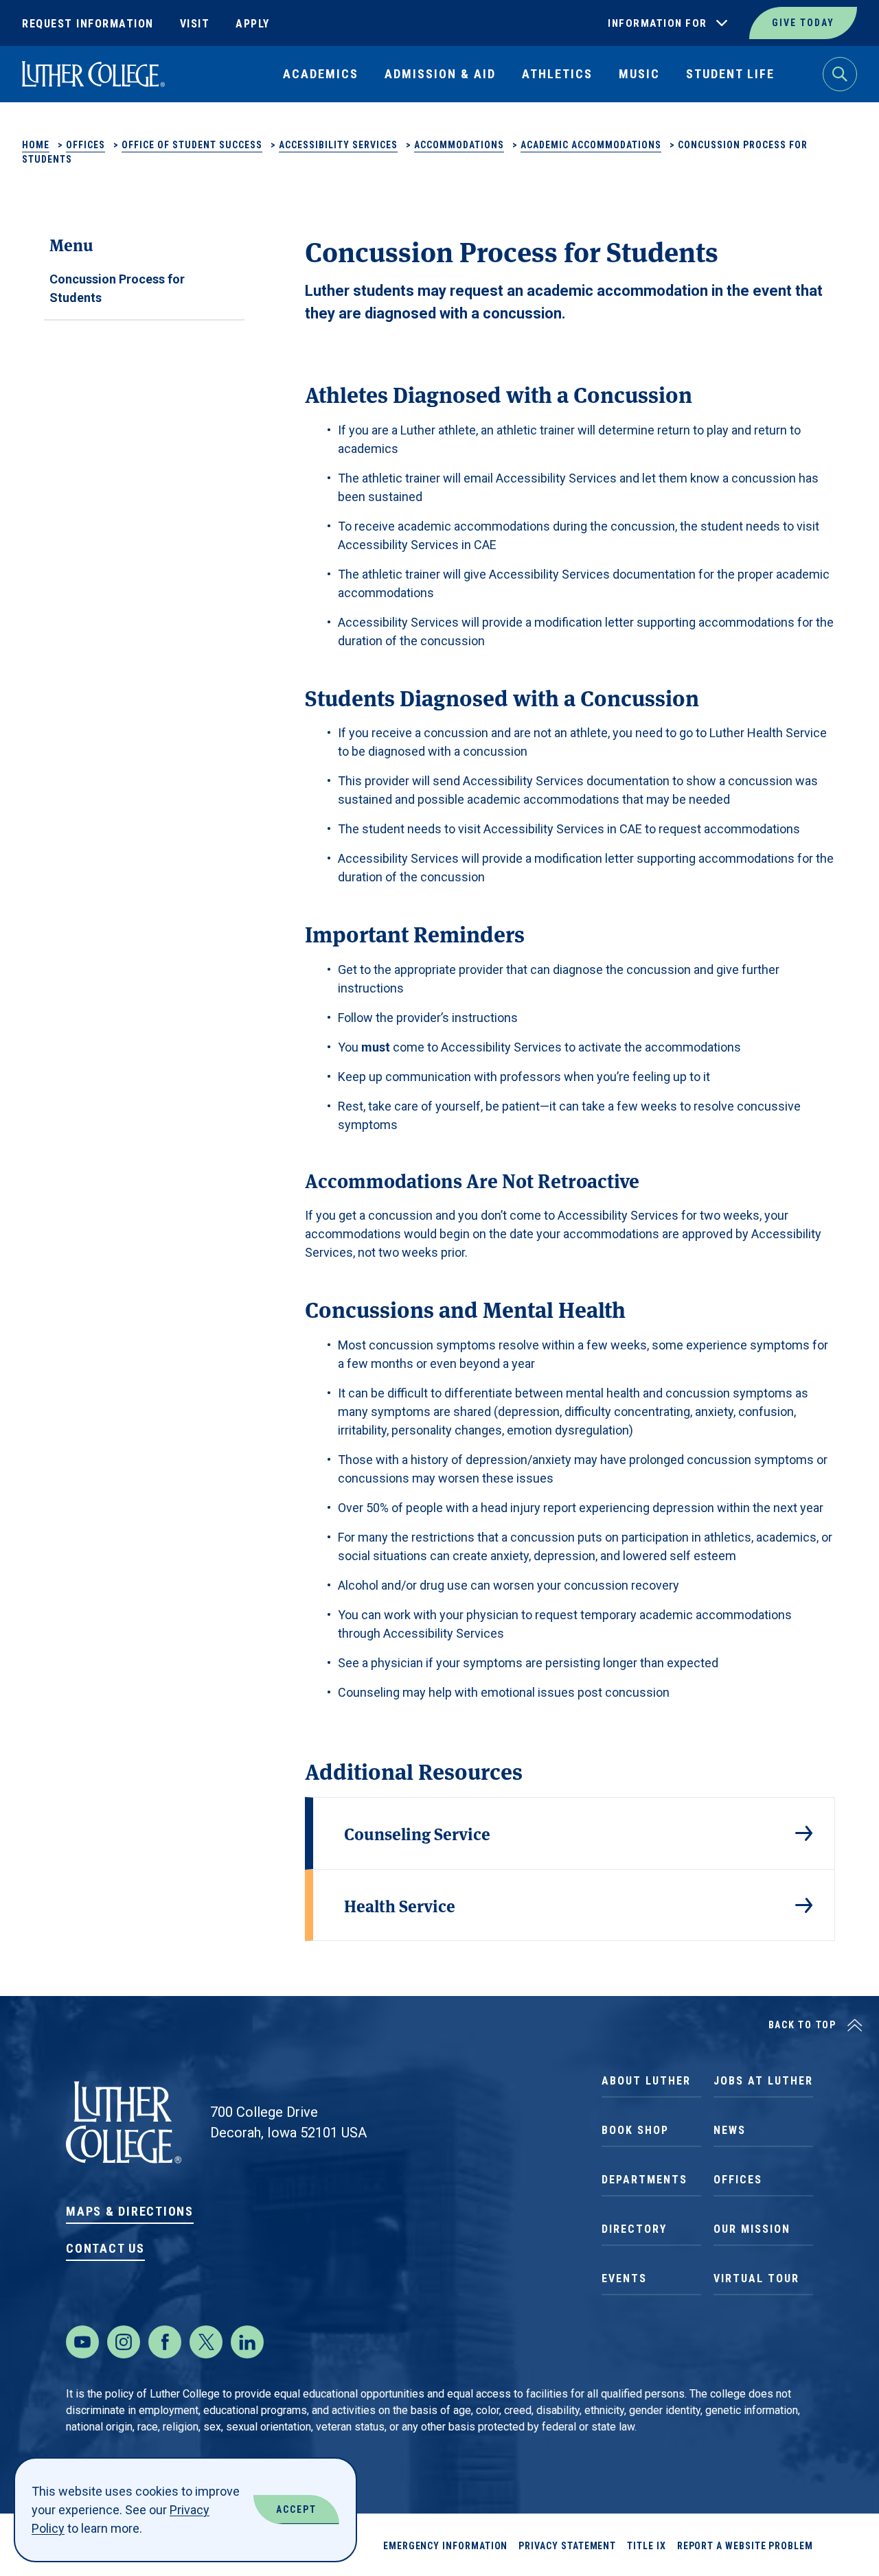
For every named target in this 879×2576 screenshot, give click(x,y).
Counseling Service (417, 1833)
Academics (321, 74)
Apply (253, 24)
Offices (85, 145)
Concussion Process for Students (117, 288)
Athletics (557, 74)
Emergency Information (446, 2546)
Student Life (730, 74)
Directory (634, 2229)
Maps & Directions (130, 2211)
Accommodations (459, 145)
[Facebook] (165, 2342)
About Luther (646, 2081)
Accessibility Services (338, 145)
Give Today (803, 23)
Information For (658, 23)
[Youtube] (82, 2342)
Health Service (400, 1905)
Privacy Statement (567, 2546)
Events (624, 2278)
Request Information (88, 24)
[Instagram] (124, 2342)
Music (639, 74)
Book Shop (635, 2130)
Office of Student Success (192, 145)
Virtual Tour (756, 2278)
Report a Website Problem (745, 2546)
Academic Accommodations (591, 145)
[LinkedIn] (247, 2342)
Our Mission (752, 2229)
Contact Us (105, 2248)
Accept (296, 2509)
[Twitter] (206, 2342)
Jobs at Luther (763, 2081)
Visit (195, 24)
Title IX (646, 2546)
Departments (644, 2180)
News (730, 2130)
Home (36, 145)
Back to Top (802, 2025)
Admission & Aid (440, 74)
